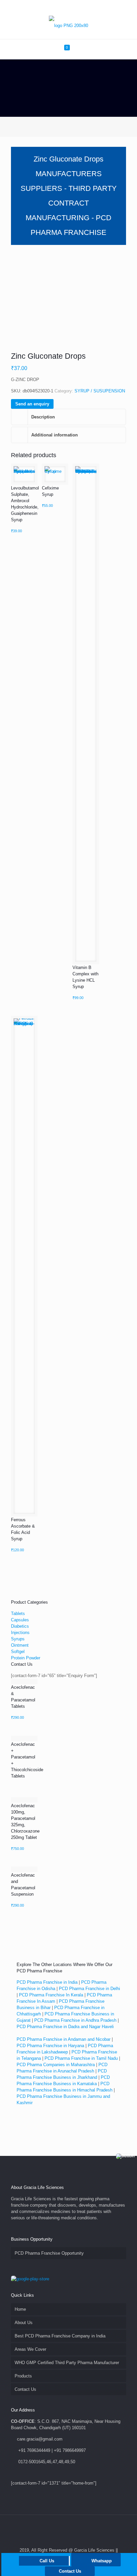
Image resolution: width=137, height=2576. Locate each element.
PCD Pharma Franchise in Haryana (50, 2046)
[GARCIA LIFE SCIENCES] (68, 26)
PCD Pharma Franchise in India (47, 1982)
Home (20, 2309)
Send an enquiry (32, 404)
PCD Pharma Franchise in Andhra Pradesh (75, 2020)
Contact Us (25, 2389)
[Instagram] (86, 7)
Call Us (47, 2561)
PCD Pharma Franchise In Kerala (51, 1995)
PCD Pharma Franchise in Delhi (89, 1989)
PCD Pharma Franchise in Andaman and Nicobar (64, 2039)
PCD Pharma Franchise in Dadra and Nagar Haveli (65, 2027)
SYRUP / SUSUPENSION (100, 391)
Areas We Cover (30, 2349)
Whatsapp (102, 2561)
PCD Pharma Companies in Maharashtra (56, 2065)
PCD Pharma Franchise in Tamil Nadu (81, 2058)
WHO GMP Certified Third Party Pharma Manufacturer (67, 2363)
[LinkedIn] (69, 7)
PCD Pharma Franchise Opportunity (49, 2253)
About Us (24, 2323)
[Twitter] (60, 7)
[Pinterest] (77, 7)
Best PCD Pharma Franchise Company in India (60, 2336)
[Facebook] (51, 7)
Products (23, 2376)
